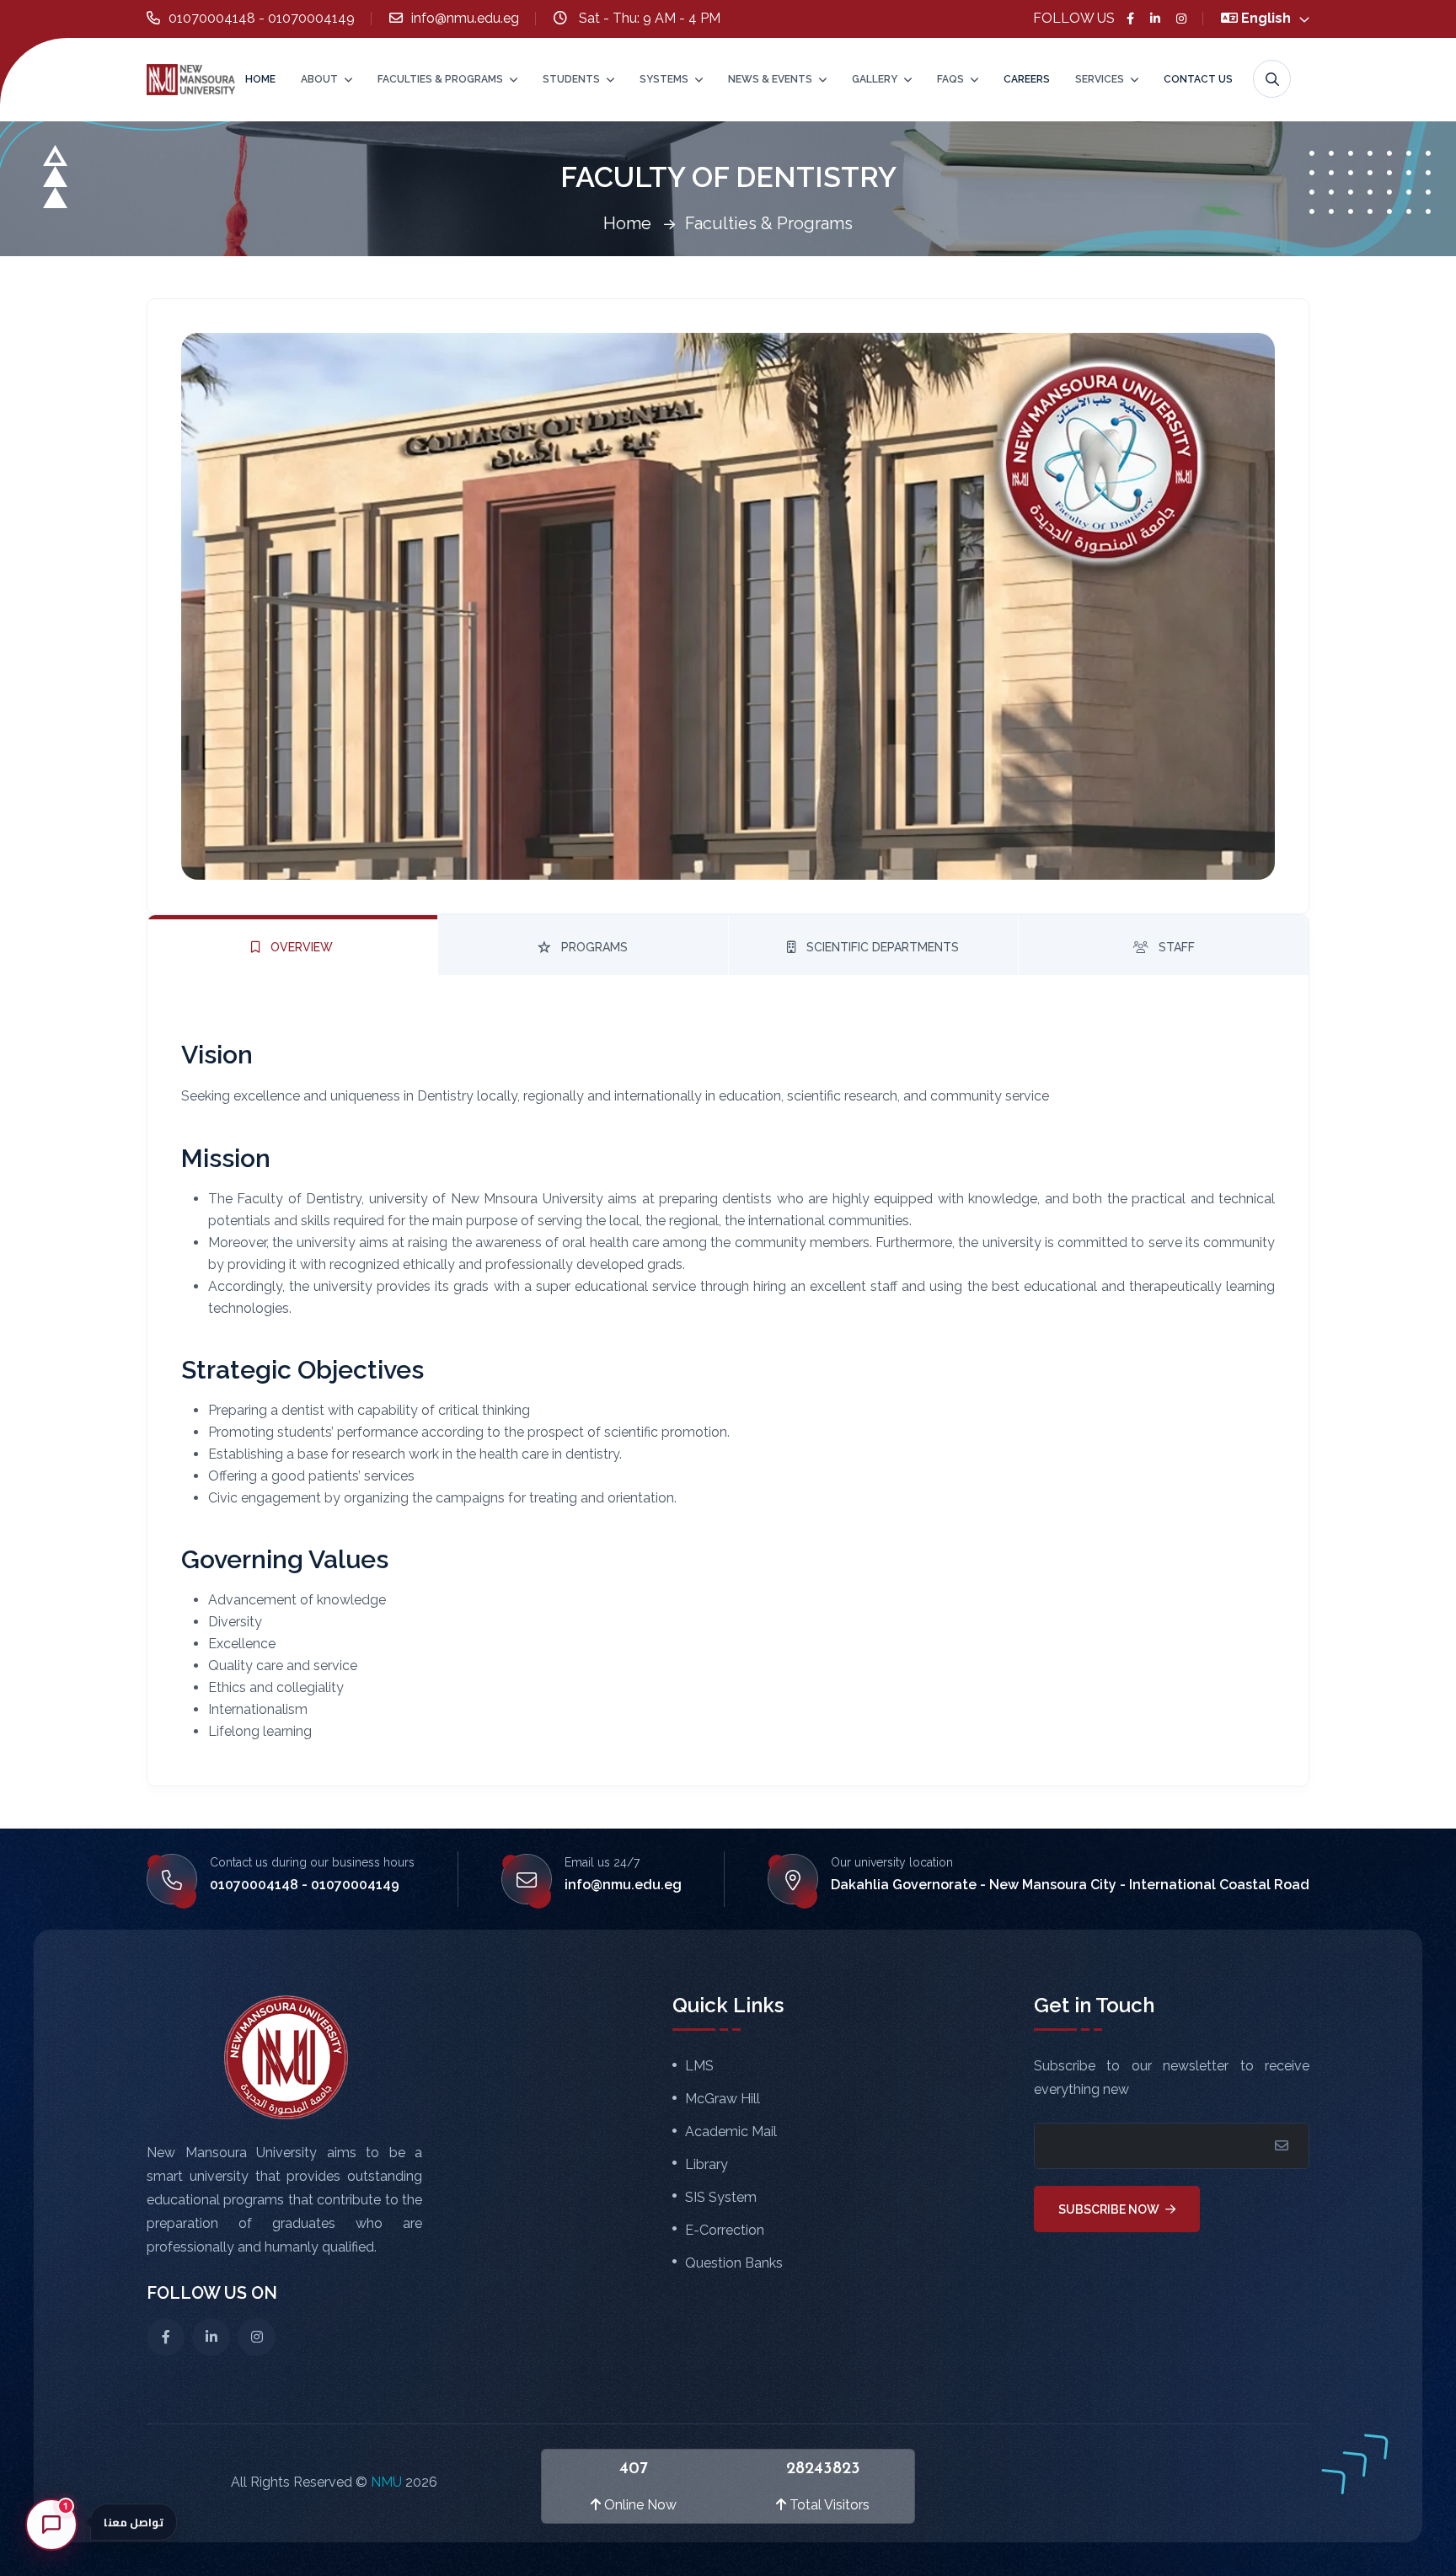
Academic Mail (731, 2132)
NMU (388, 2482)
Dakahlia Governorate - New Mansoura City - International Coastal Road (1070, 1885)
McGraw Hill (723, 2099)
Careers (1027, 79)
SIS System (721, 2198)
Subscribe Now (1110, 2209)
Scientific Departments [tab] (881, 947)
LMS (699, 2066)
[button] (1122, 2483)
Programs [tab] (593, 947)
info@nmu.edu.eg (465, 18)
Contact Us (1198, 79)
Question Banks (734, 2263)
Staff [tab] (1175, 947)
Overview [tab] (300, 947)
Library (707, 2165)
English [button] (1268, 18)
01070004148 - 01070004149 (262, 18)
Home (260, 79)
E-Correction (725, 2231)
